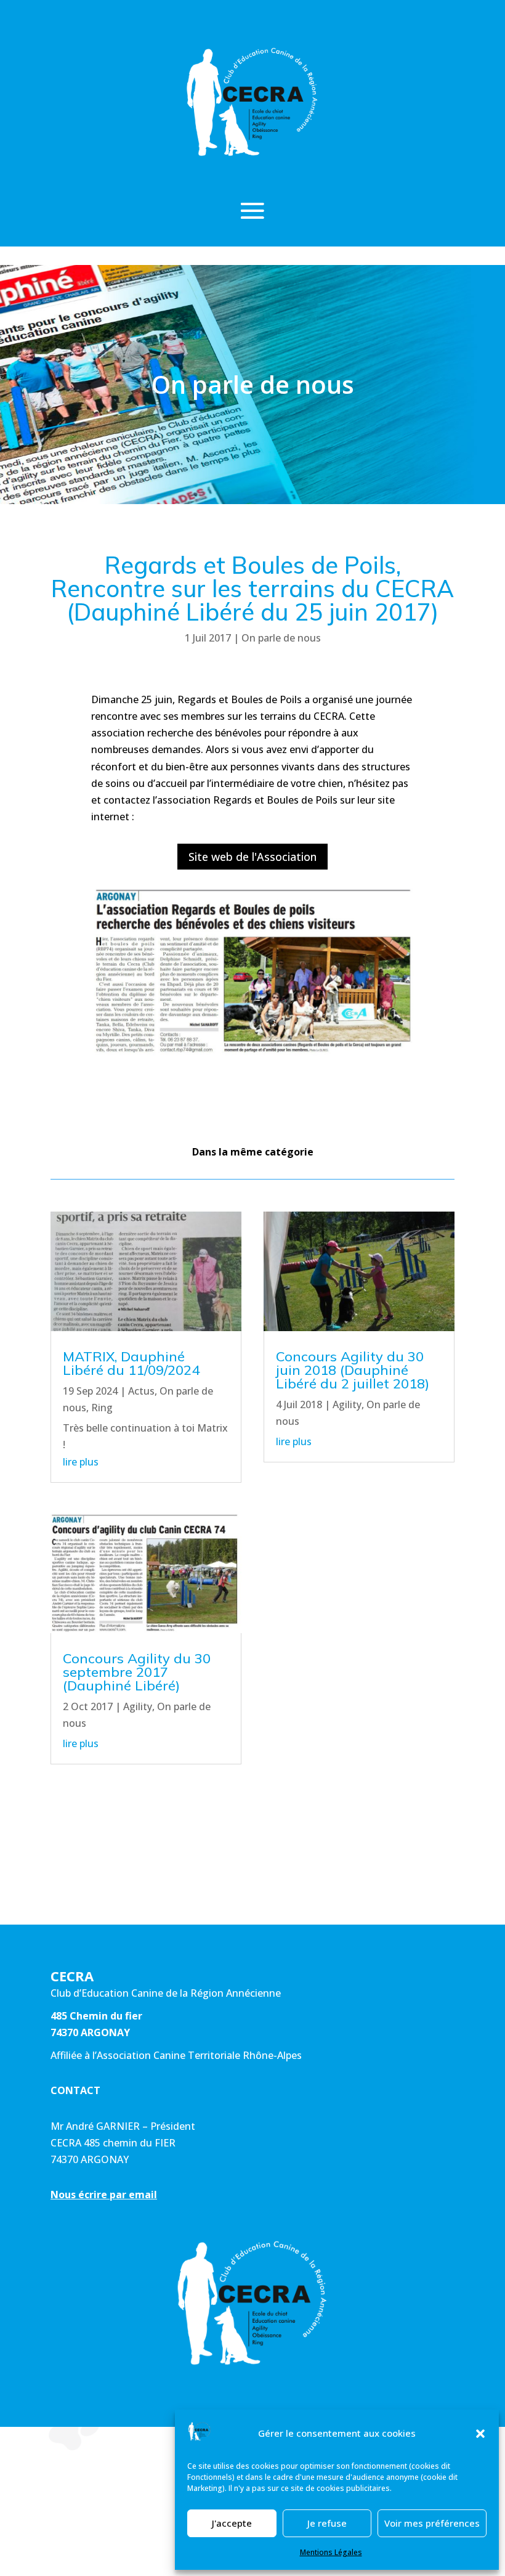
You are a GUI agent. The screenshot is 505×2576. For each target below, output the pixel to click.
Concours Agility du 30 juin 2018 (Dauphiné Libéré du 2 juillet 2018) (353, 1370)
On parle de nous (281, 638)
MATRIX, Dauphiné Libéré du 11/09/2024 (131, 1363)
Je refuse (327, 2523)
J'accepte (232, 2523)
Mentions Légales (331, 2552)
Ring (102, 1408)
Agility (138, 1706)
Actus (141, 1391)
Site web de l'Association (252, 857)
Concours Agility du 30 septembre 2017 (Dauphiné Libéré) (137, 1672)
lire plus (81, 1462)
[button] (480, 2434)
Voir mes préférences (432, 2523)
